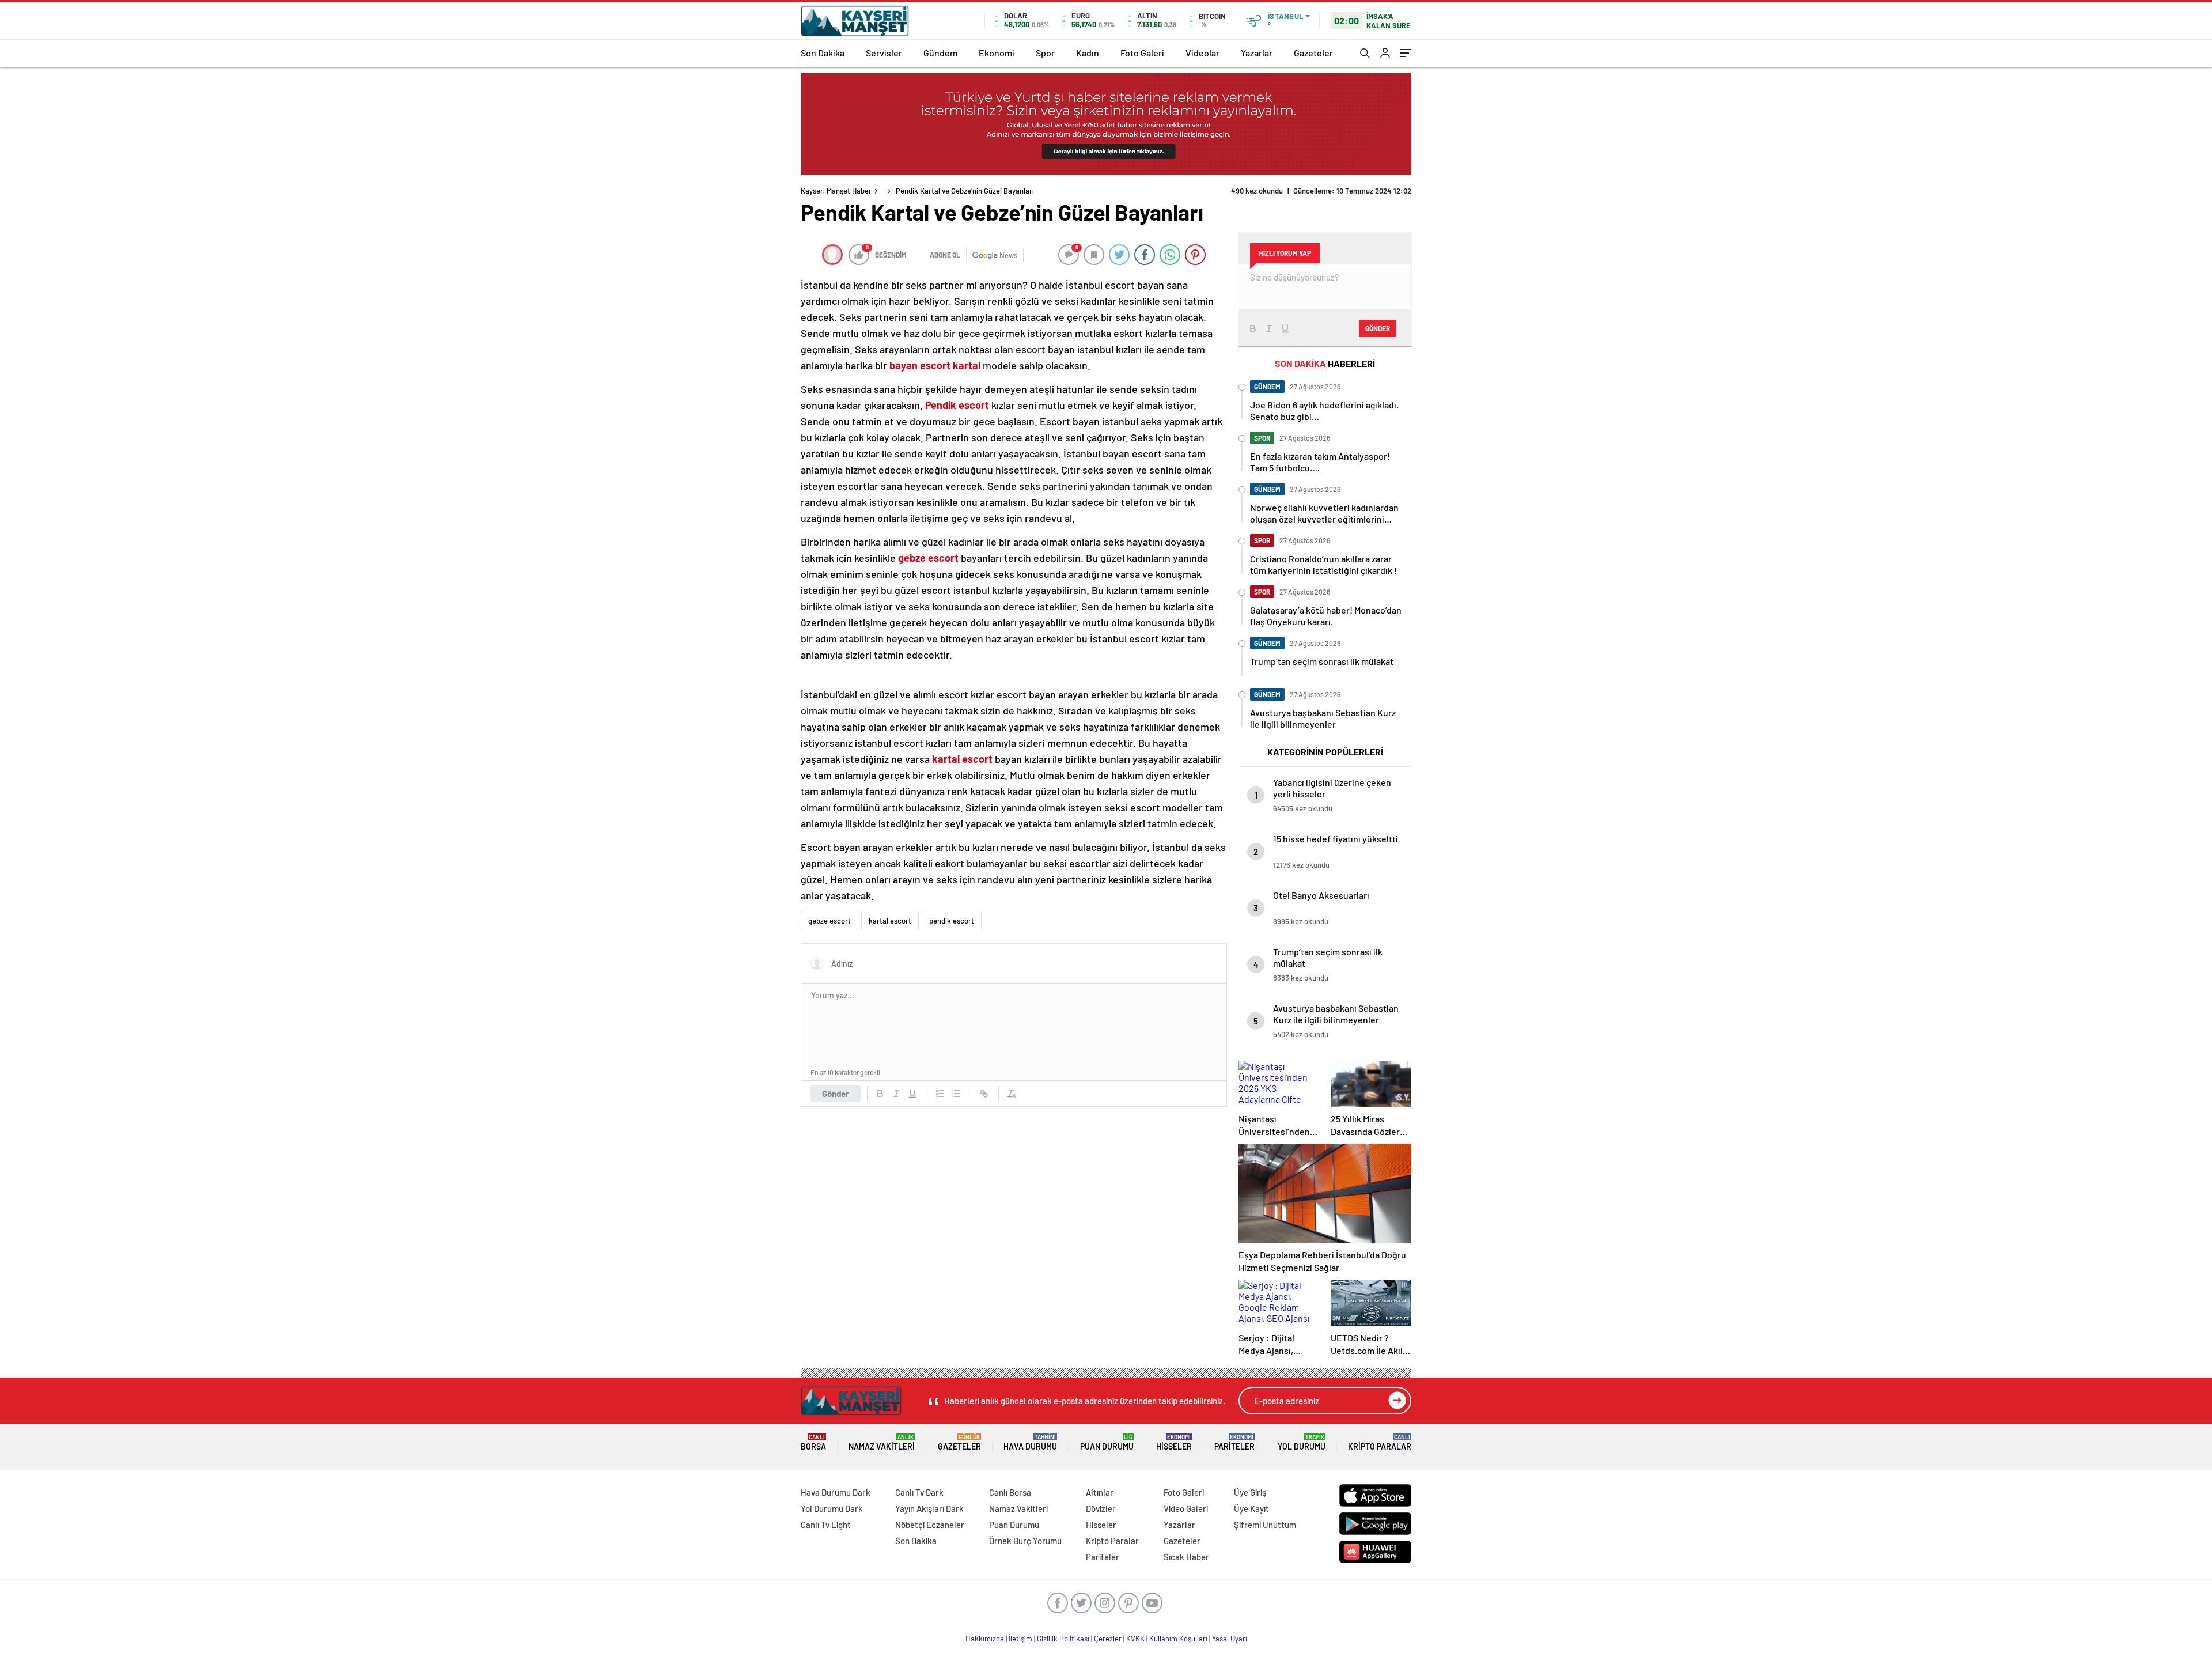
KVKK (1135, 1639)
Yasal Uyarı (1230, 1639)
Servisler (884, 53)
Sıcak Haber (1186, 1557)
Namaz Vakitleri (882, 1442)
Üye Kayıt (1251, 1508)
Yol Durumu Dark (832, 1508)
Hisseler (1174, 1442)
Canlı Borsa (1010, 1492)
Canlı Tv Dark (919, 1492)
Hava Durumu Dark (836, 1492)
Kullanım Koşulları (1178, 1639)
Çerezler (1108, 1639)
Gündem (940, 53)
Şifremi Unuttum (1265, 1525)
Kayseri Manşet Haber (836, 191)
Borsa (813, 1442)
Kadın (1088, 53)
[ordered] (940, 1094)
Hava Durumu (1030, 1442)
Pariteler (1234, 1442)
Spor (1045, 53)
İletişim (1020, 1639)
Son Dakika (823, 53)
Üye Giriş (1250, 1492)
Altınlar (1100, 1492)
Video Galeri (1186, 1508)
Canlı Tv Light (826, 1525)
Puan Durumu (1107, 1442)
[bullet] (956, 1094)
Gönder (836, 1094)
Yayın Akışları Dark (929, 1508)
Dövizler (1101, 1508)
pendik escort (952, 921)
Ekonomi (997, 53)
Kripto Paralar (1380, 1442)
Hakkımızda (985, 1639)
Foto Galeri (1142, 53)
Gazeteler (1313, 53)
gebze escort (829, 921)
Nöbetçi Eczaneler (930, 1525)
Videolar (1202, 53)
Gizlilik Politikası (1063, 1639)
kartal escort (890, 921)
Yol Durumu (1302, 1442)
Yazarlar (1257, 53)
